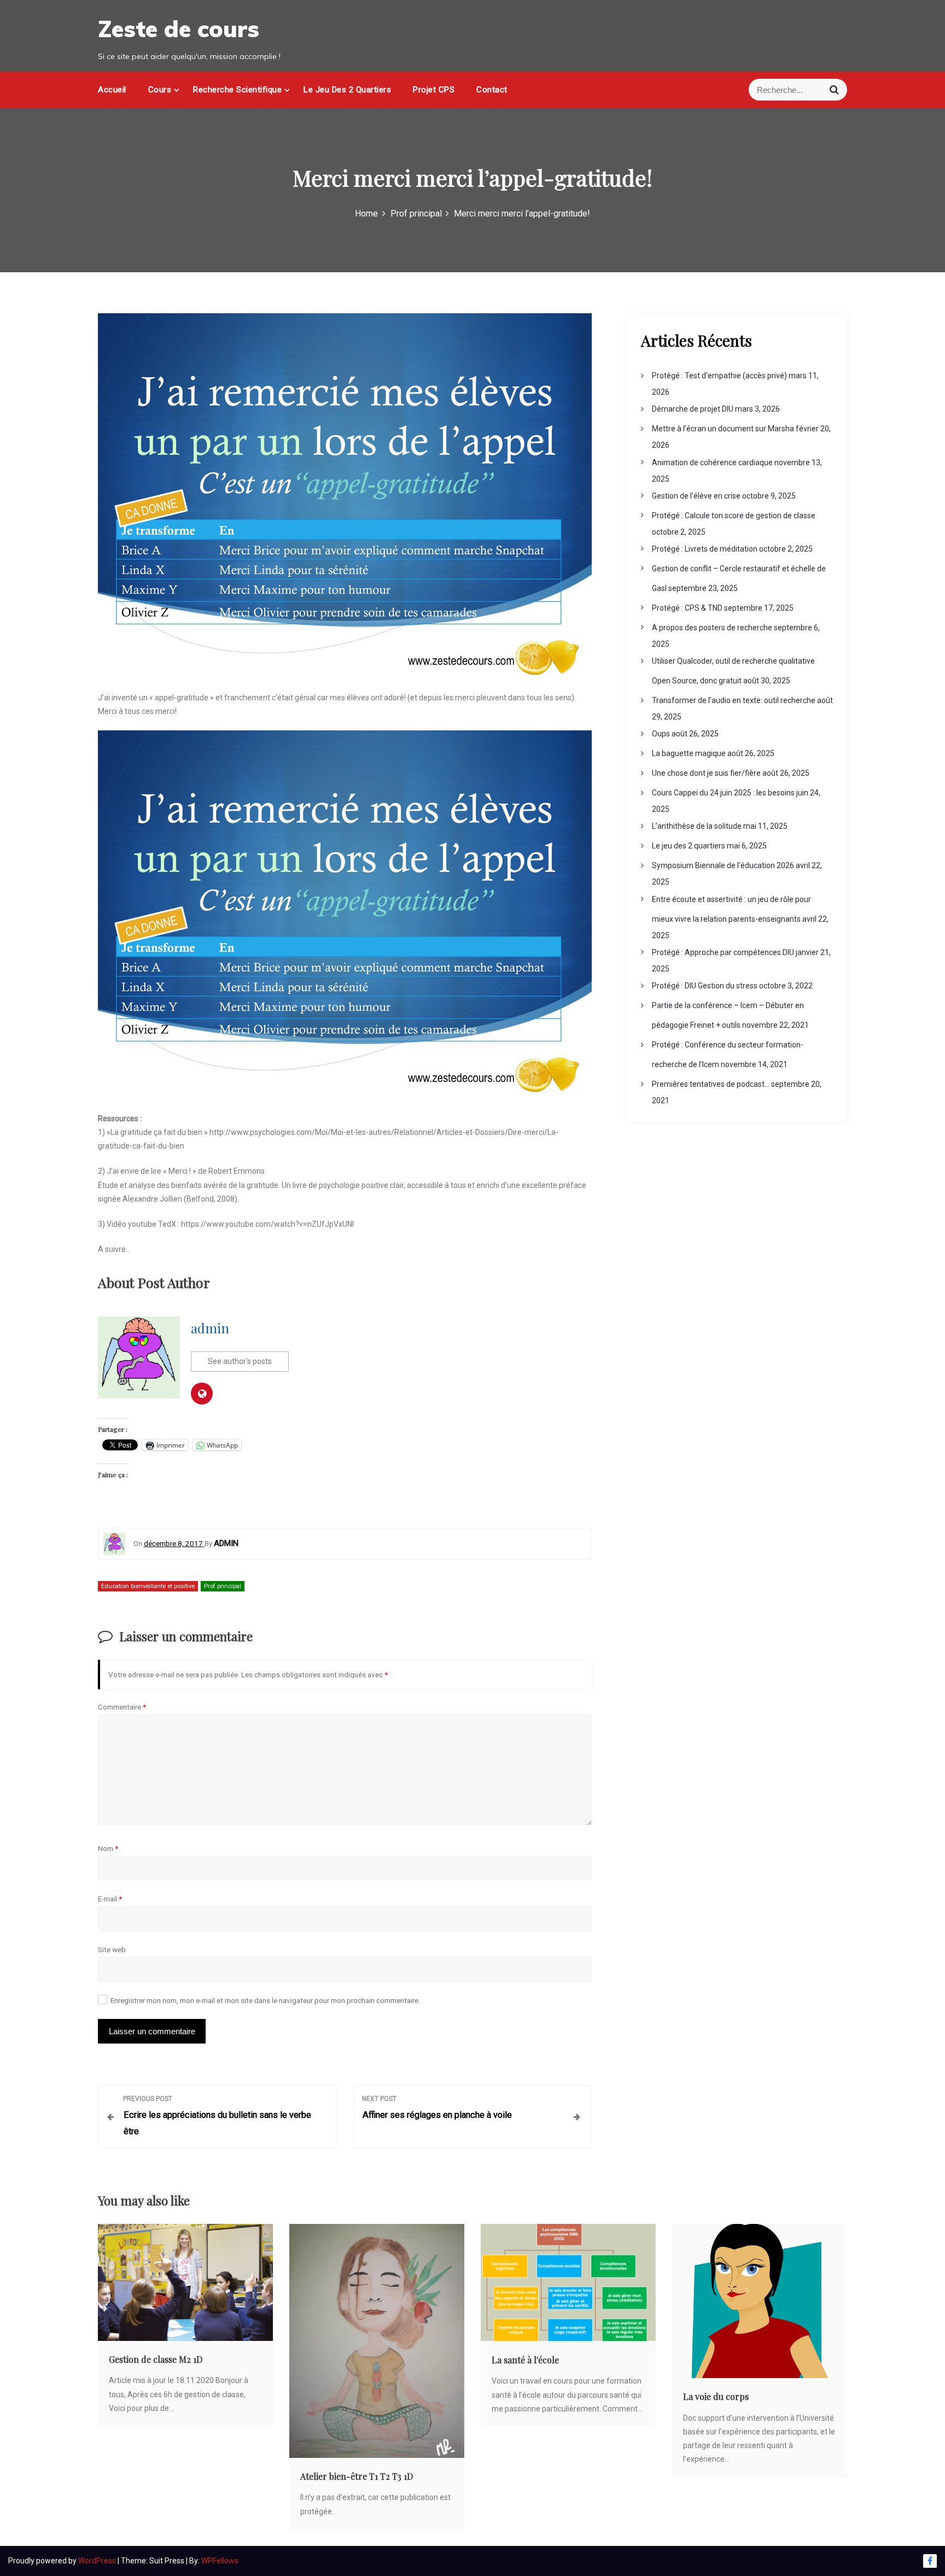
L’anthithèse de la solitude (697, 826)
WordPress (98, 2561)
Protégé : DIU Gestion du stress (705, 986)
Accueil (112, 90)
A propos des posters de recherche (712, 628)
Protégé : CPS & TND (687, 608)
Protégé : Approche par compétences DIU (723, 952)
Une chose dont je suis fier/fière (706, 773)
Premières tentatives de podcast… (711, 1084)
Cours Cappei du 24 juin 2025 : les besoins (723, 793)
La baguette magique (689, 753)
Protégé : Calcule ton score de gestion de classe (734, 516)
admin (210, 1328)
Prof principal (223, 1586)
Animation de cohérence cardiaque (712, 462)
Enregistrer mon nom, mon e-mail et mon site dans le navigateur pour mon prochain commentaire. (265, 2000)
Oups (661, 734)
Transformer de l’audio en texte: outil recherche (734, 700)
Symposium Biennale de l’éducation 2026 (723, 865)
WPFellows (220, 2561)
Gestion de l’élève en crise (696, 496)
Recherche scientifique (237, 90)
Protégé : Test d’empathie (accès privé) (719, 376)
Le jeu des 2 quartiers (347, 90)
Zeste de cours (179, 29)
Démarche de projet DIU (693, 409)
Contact (492, 90)
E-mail (110, 1899)
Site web (112, 1949)
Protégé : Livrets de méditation (705, 549)
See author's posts (240, 1361)
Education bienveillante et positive (148, 1586)
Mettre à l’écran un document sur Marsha (723, 429)
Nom (108, 1848)
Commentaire (122, 1707)
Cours (160, 90)
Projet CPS (434, 90)
